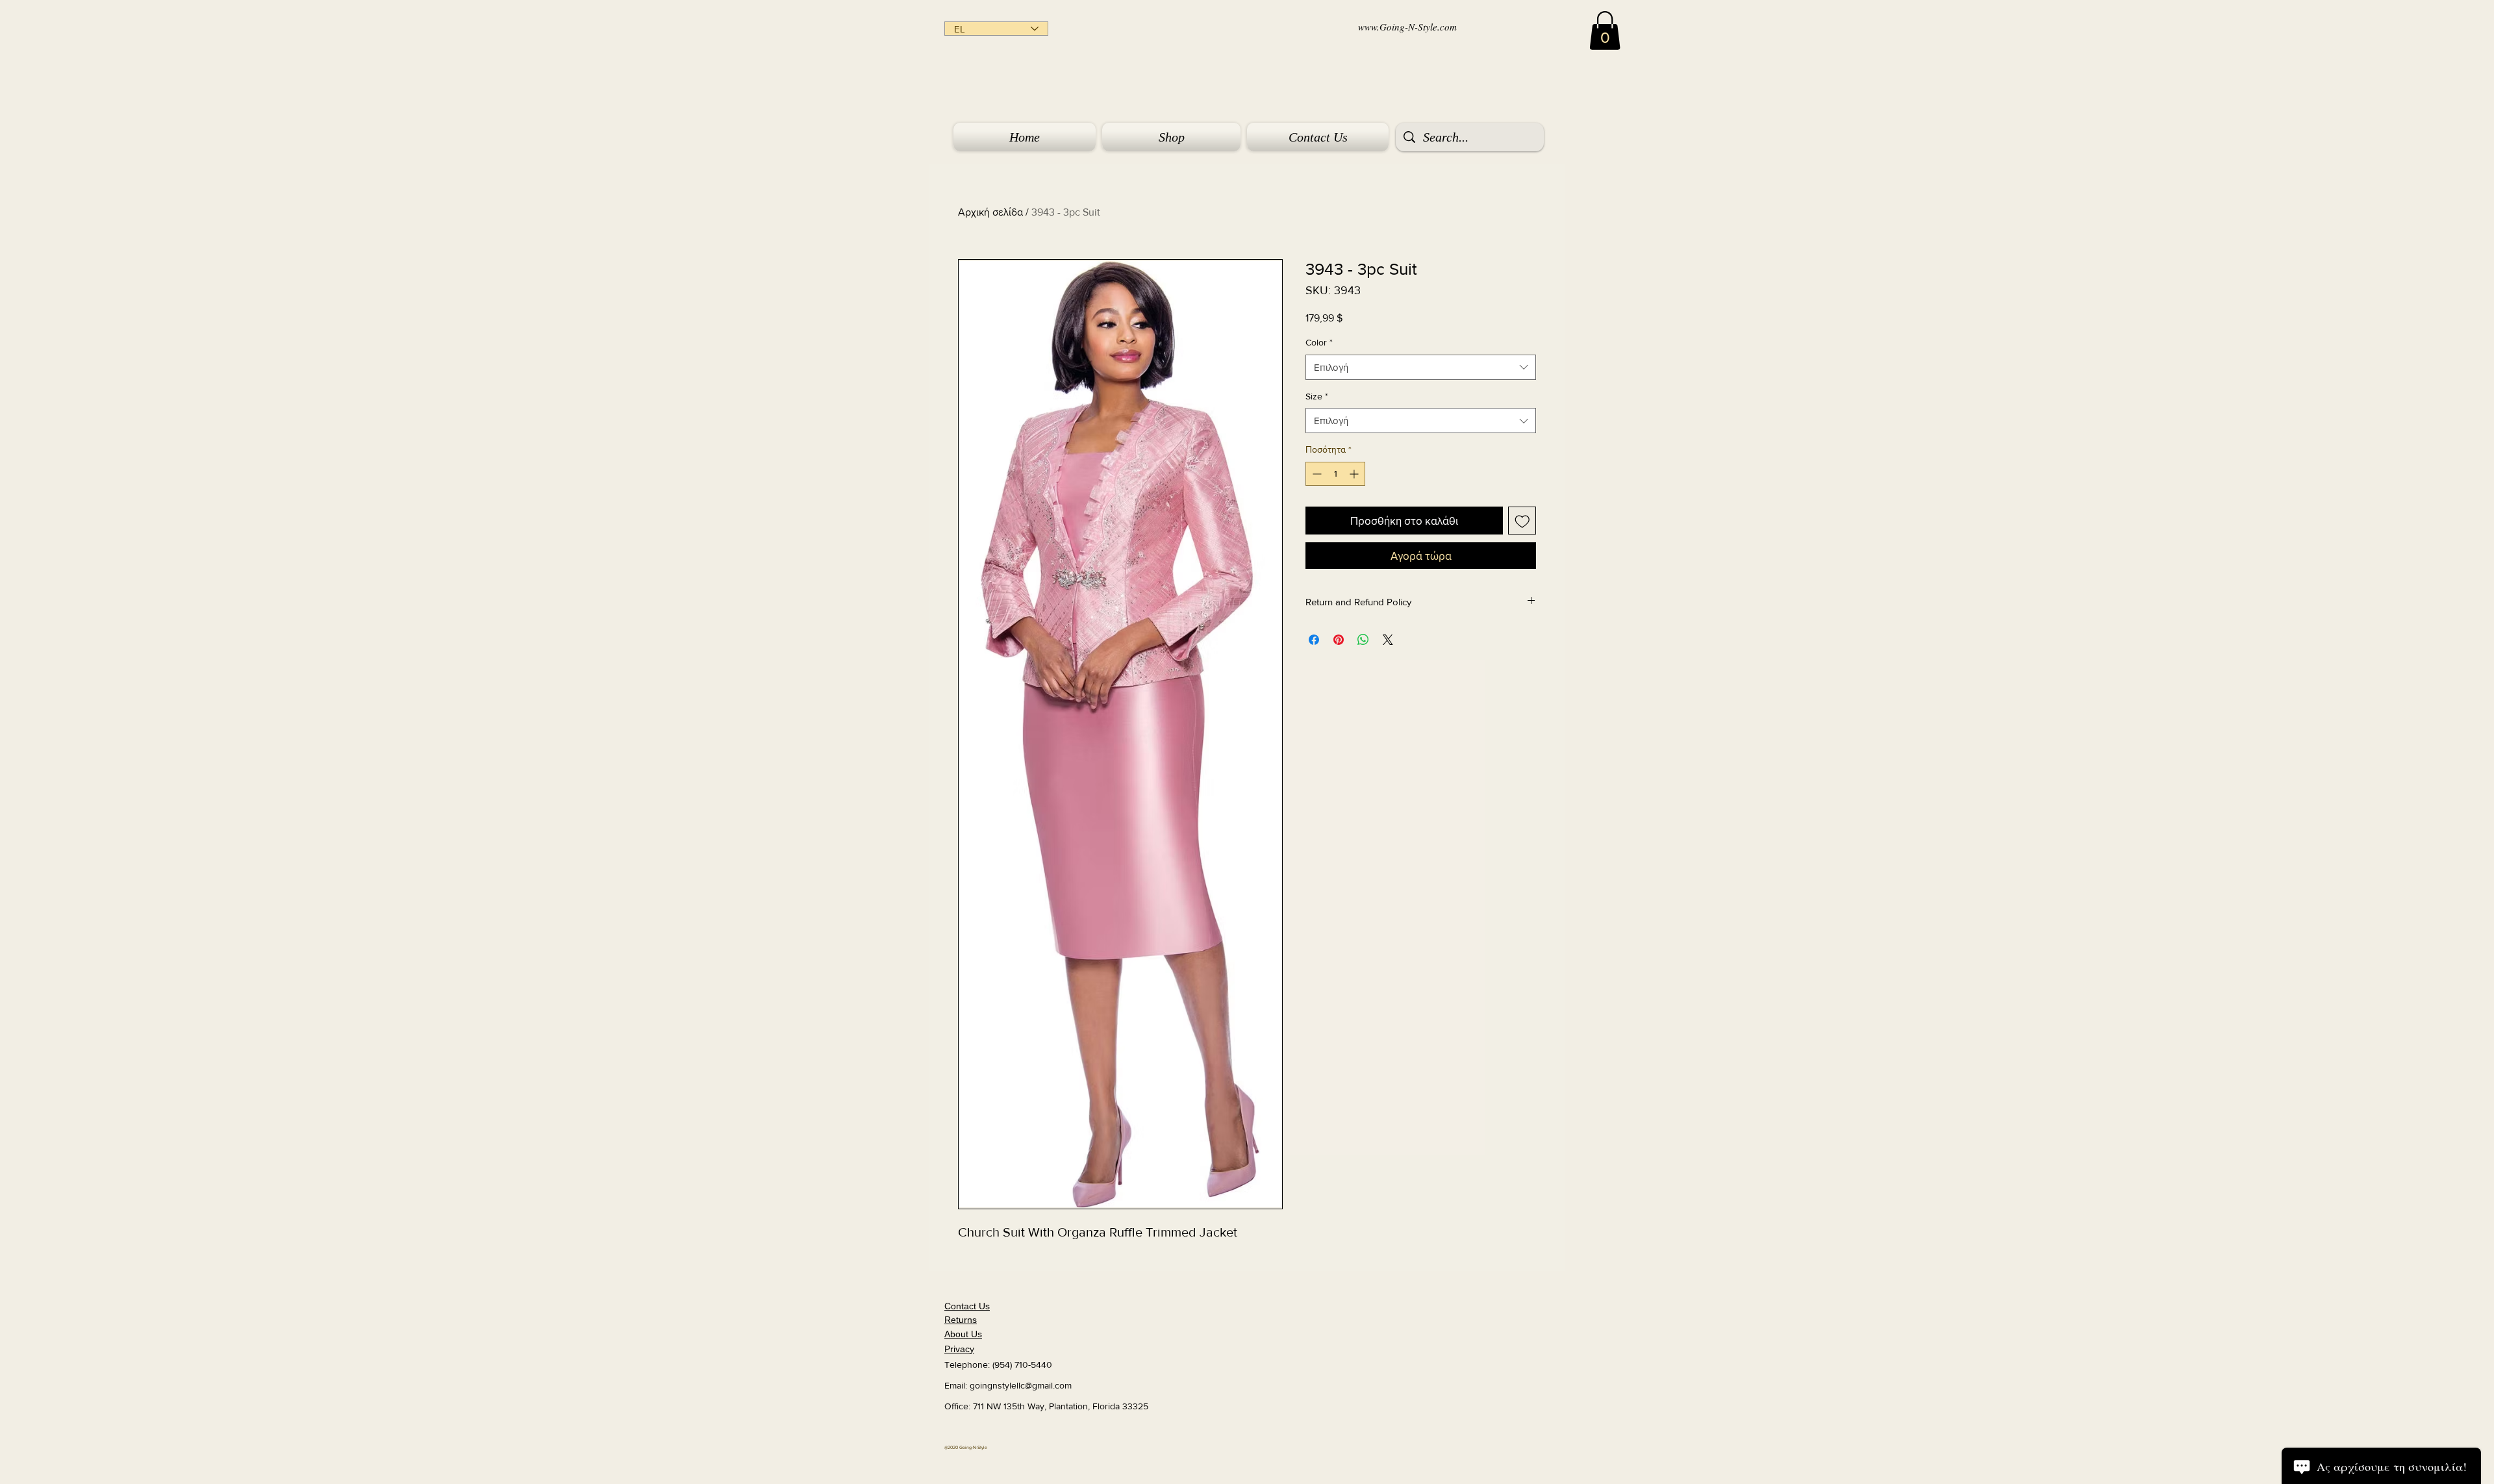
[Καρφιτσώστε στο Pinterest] (1339, 640)
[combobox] (1421, 367)
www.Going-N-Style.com (1407, 27)
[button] (1605, 31)
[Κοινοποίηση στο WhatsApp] (1363, 640)
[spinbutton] (1335, 474)
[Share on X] (1388, 640)
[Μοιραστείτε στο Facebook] (1314, 640)
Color (1319, 342)
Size (1317, 396)
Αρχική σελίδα (990, 212)
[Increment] (1355, 474)
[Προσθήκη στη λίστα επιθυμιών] (1522, 521)
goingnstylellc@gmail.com (1021, 1385)
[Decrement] (1316, 474)
